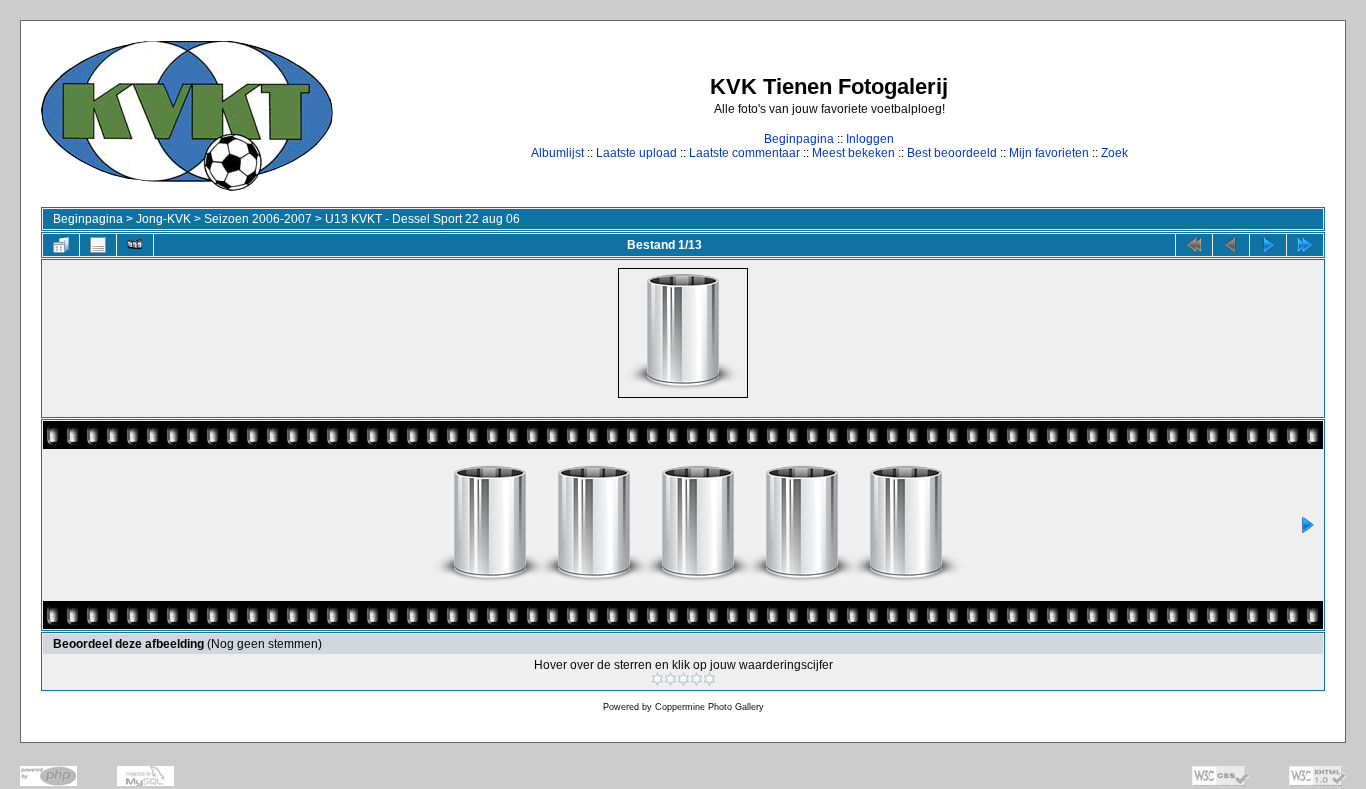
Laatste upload (636, 153)
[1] (657, 679)
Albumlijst (557, 153)
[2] (670, 679)
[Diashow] (135, 245)
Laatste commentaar (744, 153)
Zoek (1114, 153)
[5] (709, 679)
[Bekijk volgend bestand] (1268, 245)
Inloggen (870, 139)
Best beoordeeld (952, 153)
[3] (683, 679)
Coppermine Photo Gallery (709, 707)
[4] (696, 679)
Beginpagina (799, 139)
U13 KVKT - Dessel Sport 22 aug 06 (422, 219)
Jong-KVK (163, 219)
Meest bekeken (853, 153)
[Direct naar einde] (1305, 245)
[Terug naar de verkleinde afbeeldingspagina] (61, 245)
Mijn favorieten (1049, 153)
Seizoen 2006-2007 (258, 219)
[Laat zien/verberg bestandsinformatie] (98, 245)
